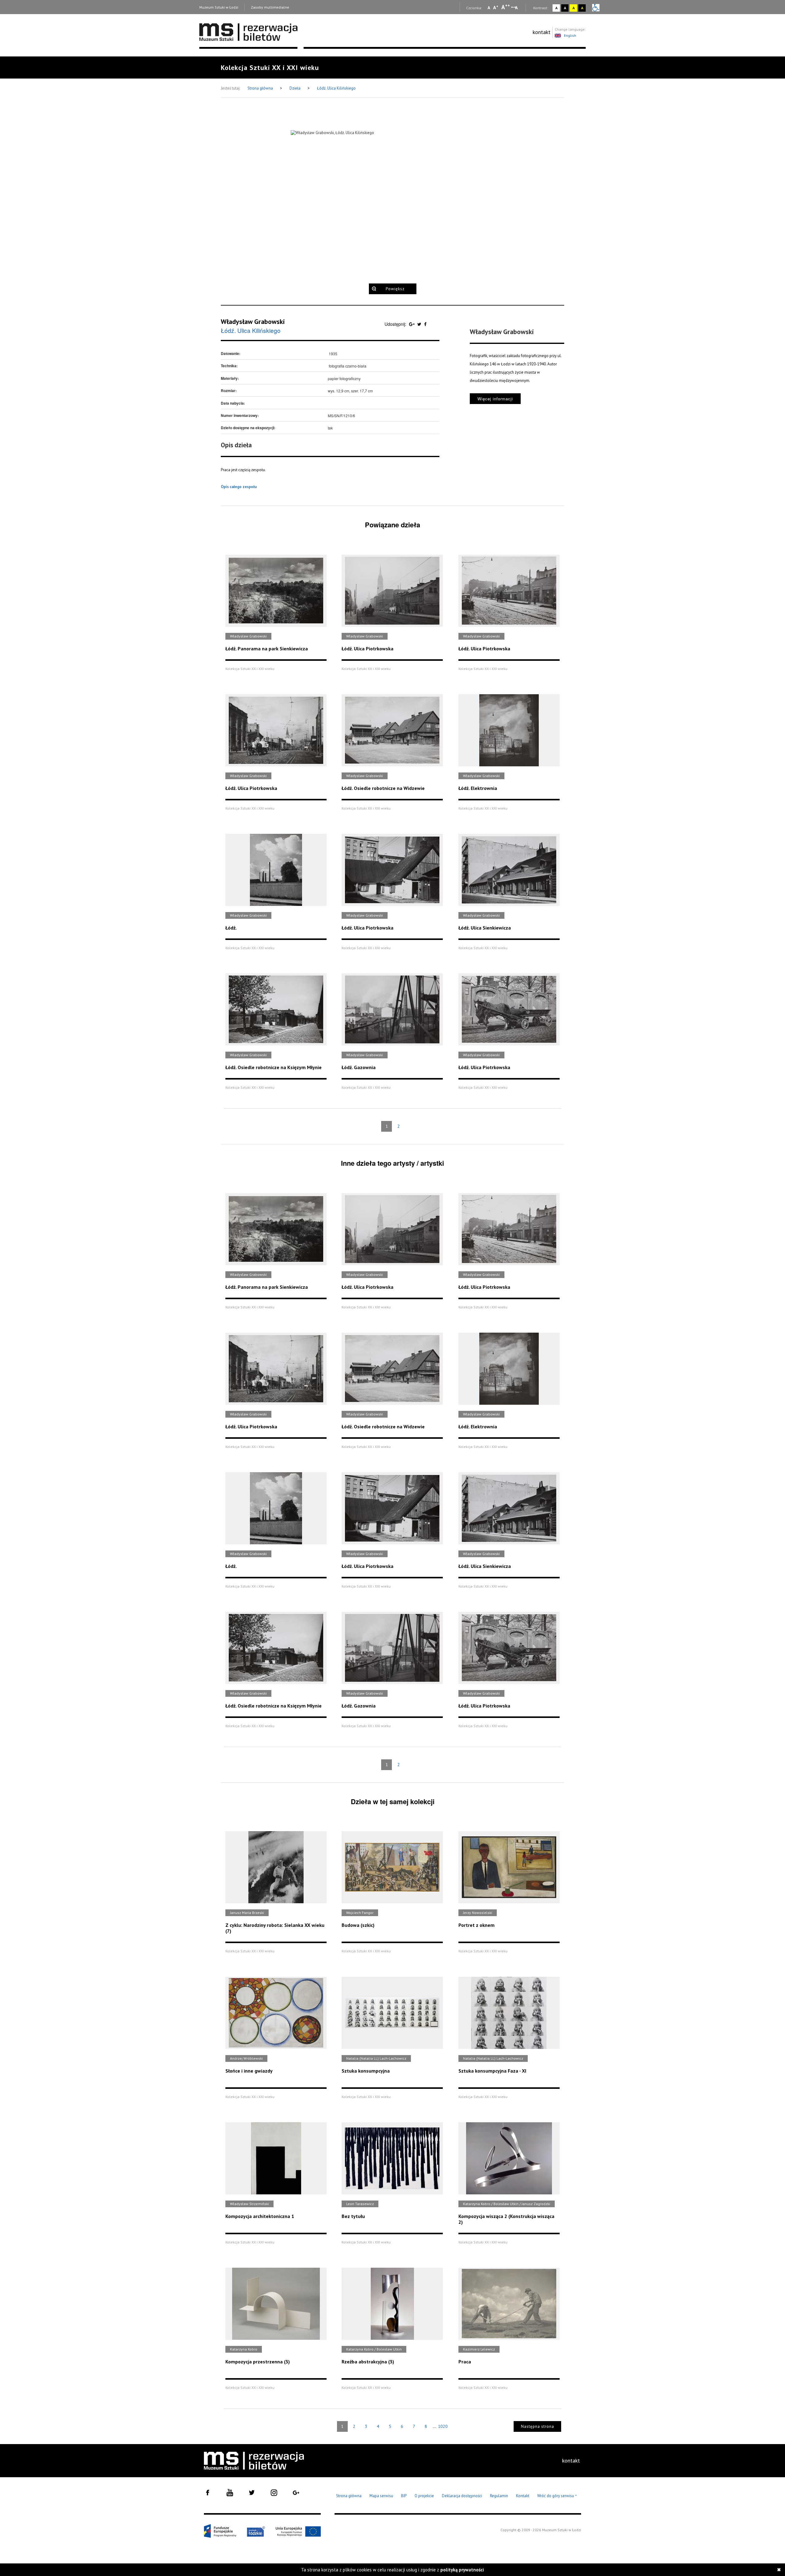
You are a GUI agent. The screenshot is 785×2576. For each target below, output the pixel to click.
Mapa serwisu (381, 2496)
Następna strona (538, 2426)
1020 (443, 2426)
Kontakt (523, 2496)
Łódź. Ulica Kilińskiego (336, 88)
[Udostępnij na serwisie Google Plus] (412, 324)
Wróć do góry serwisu (557, 2496)
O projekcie (424, 2496)
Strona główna (261, 88)
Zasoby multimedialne (270, 7)
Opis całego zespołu (239, 487)
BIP (404, 2496)
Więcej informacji (495, 399)
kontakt (542, 32)
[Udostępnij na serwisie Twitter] (420, 324)
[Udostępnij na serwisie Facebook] (425, 324)
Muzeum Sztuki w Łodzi (219, 7)
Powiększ (395, 289)
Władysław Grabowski (253, 322)
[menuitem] (542, 32)
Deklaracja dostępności (462, 2496)
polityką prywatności (462, 2570)
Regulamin (499, 2496)
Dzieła (295, 88)
